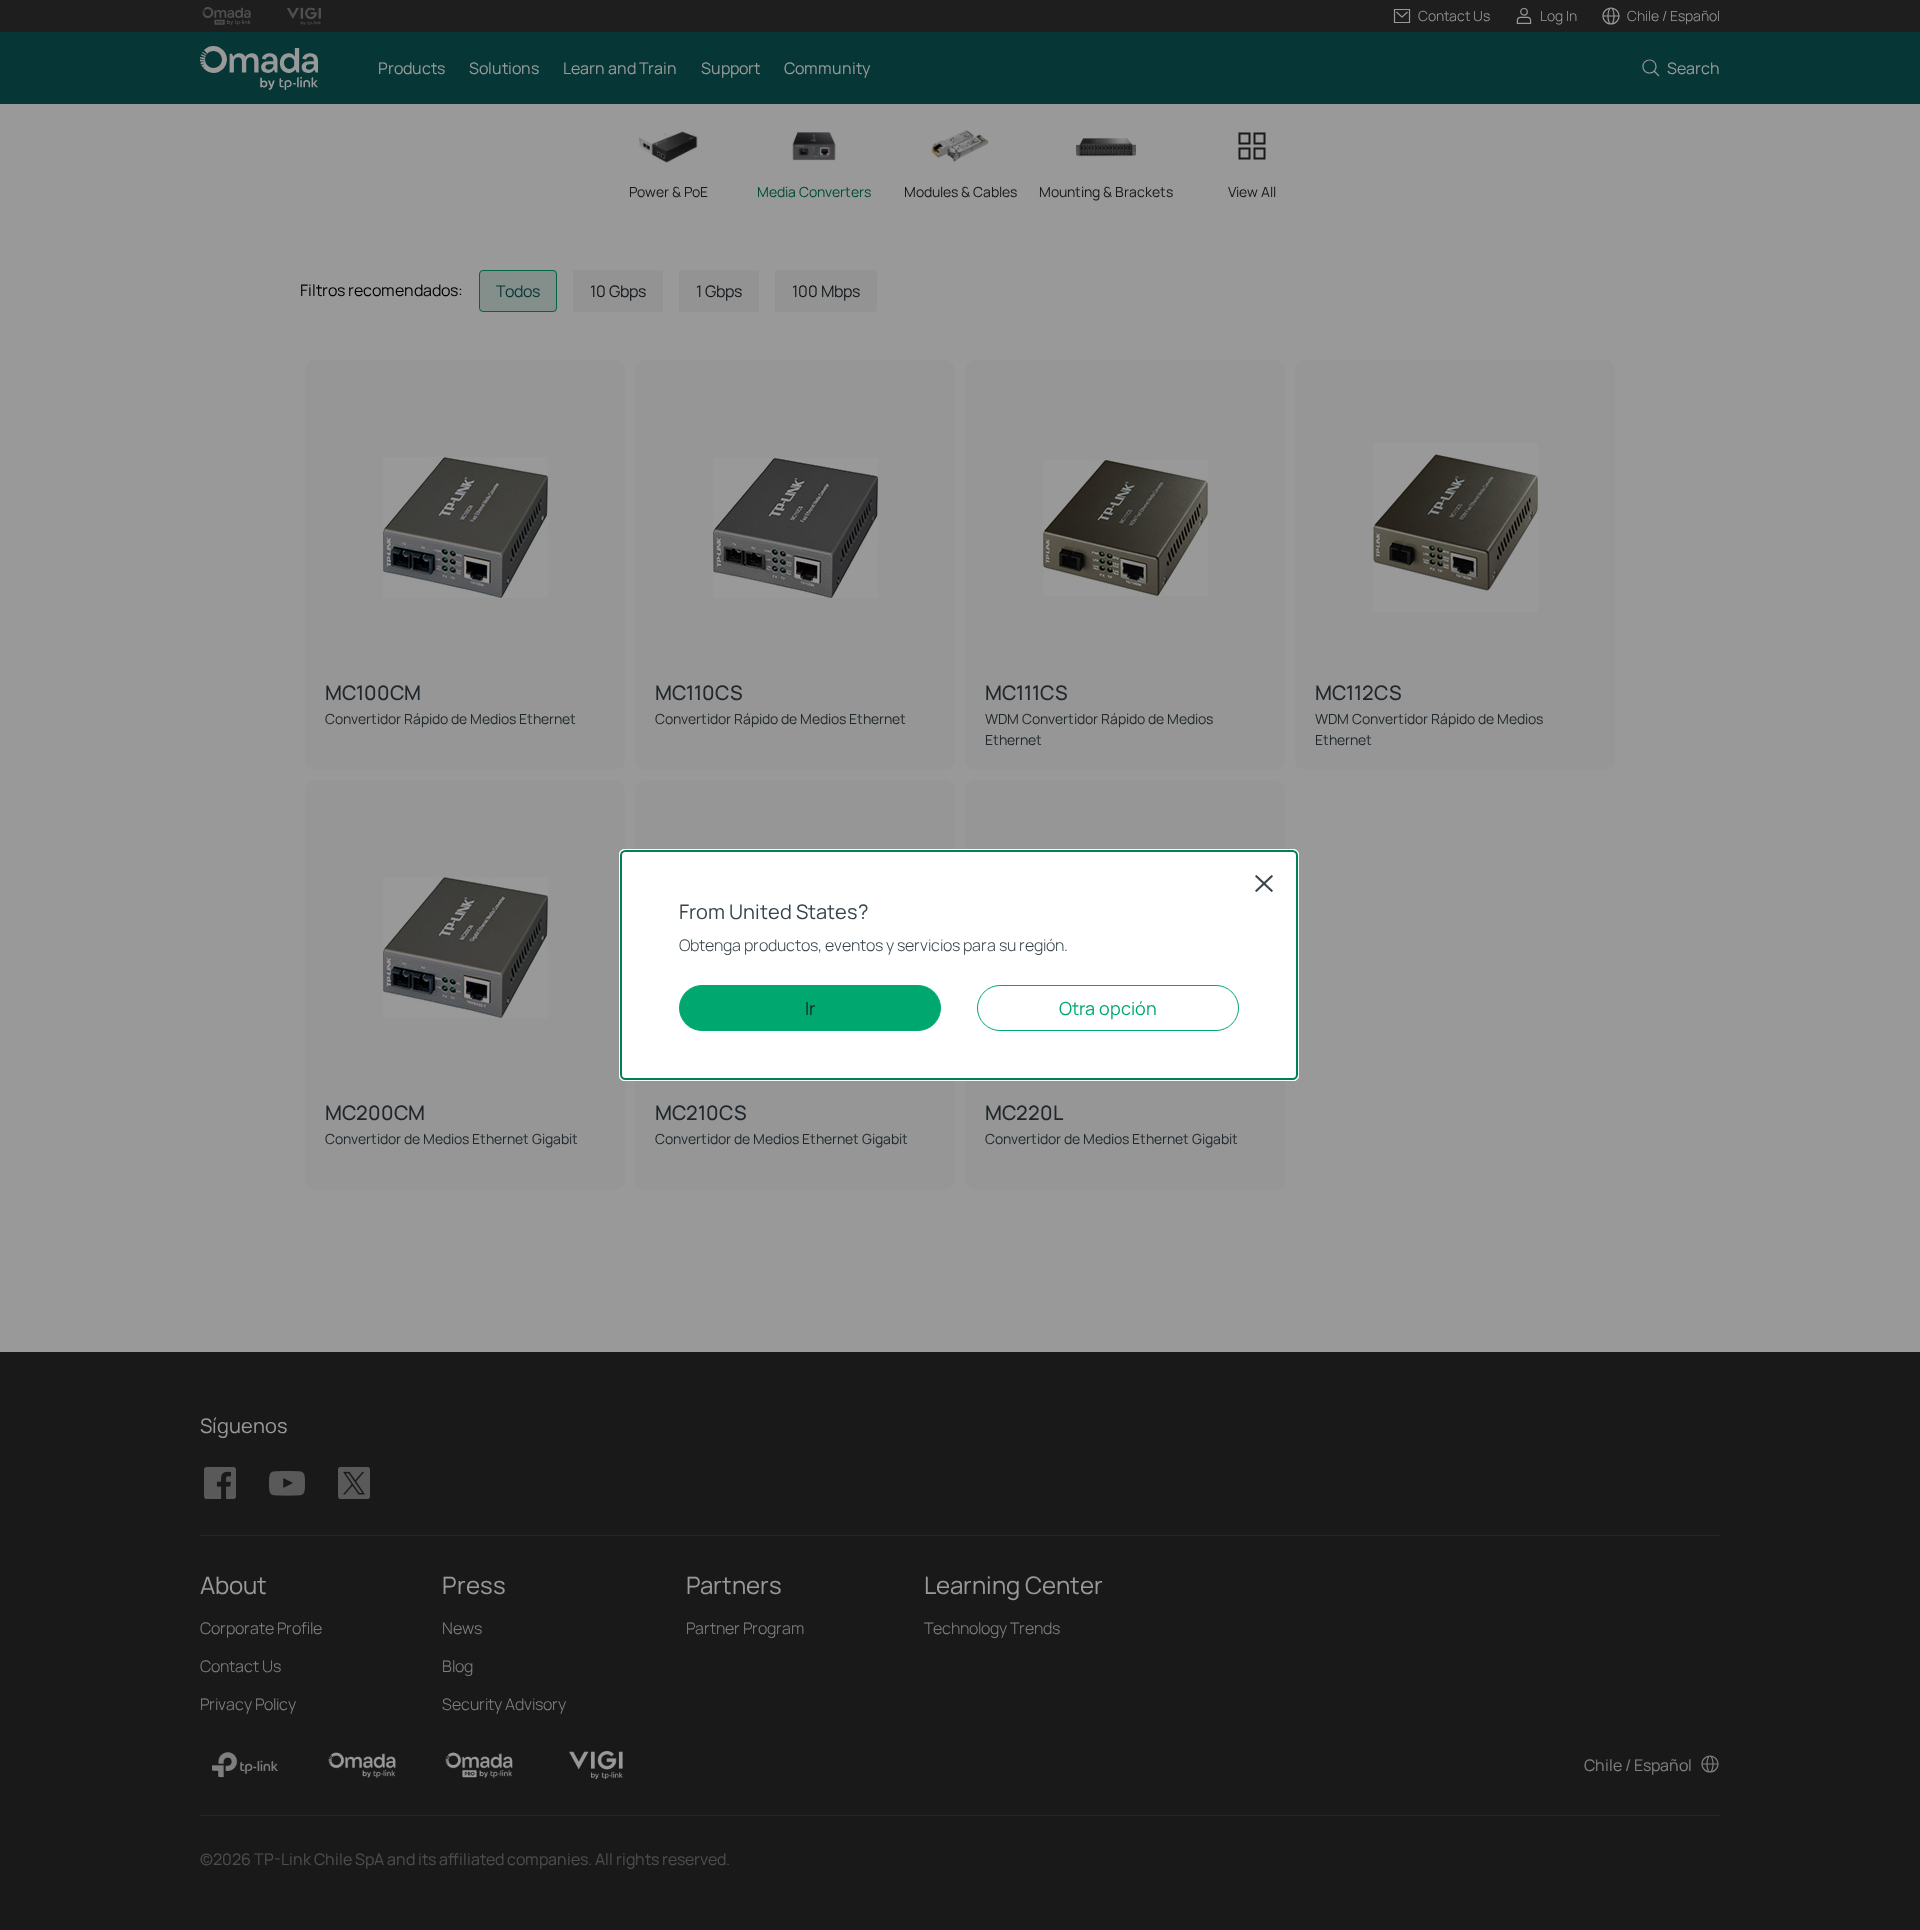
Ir (810, 1008)
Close (1264, 883)
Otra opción (1108, 1008)
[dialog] (960, 965)
